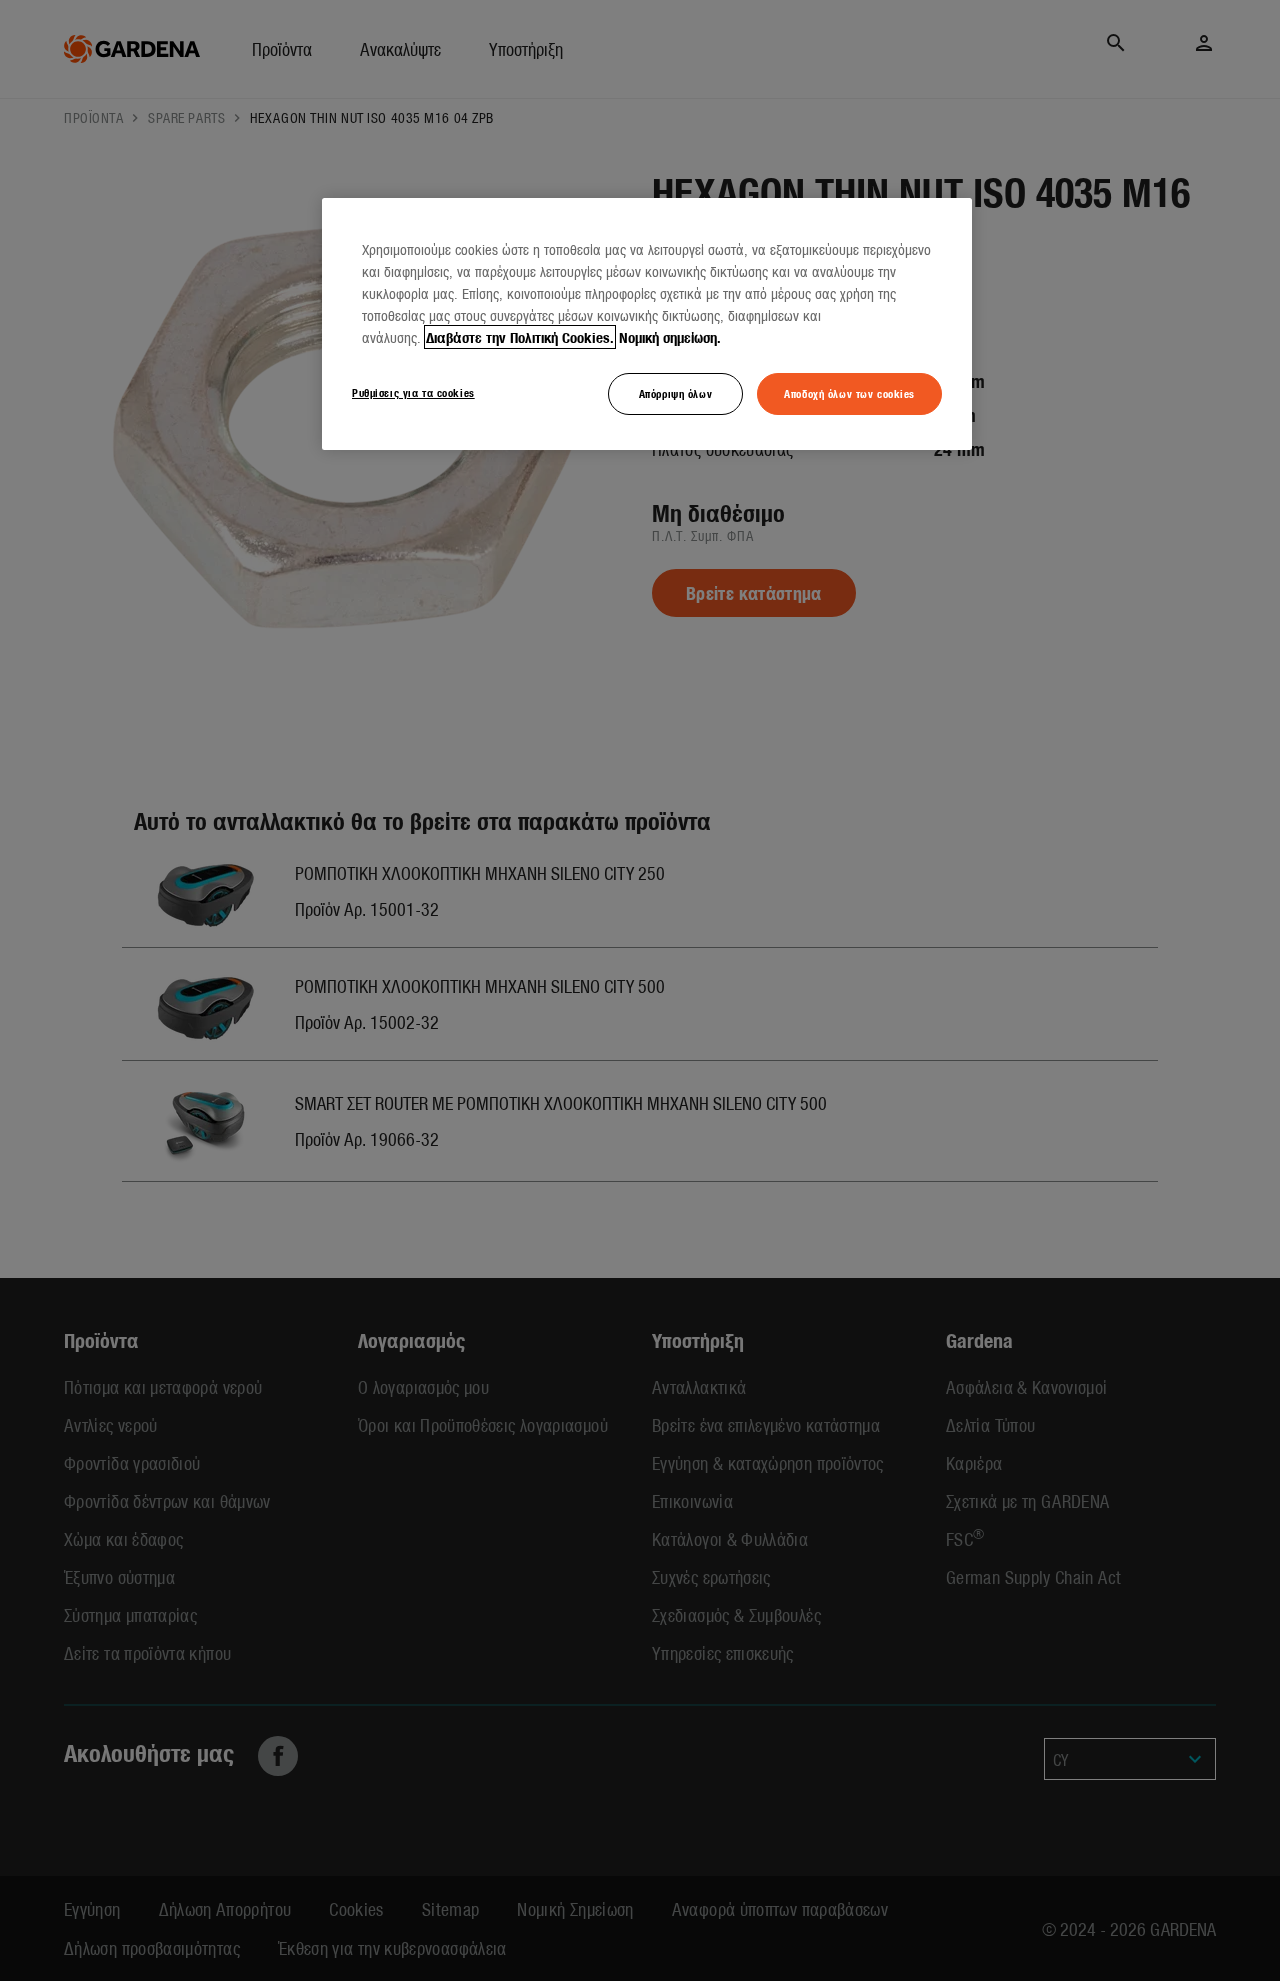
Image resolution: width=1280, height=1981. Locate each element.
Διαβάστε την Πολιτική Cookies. (520, 337)
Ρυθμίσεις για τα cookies (413, 392)
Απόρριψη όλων (675, 393)
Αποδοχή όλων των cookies (849, 393)
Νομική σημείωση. (670, 337)
